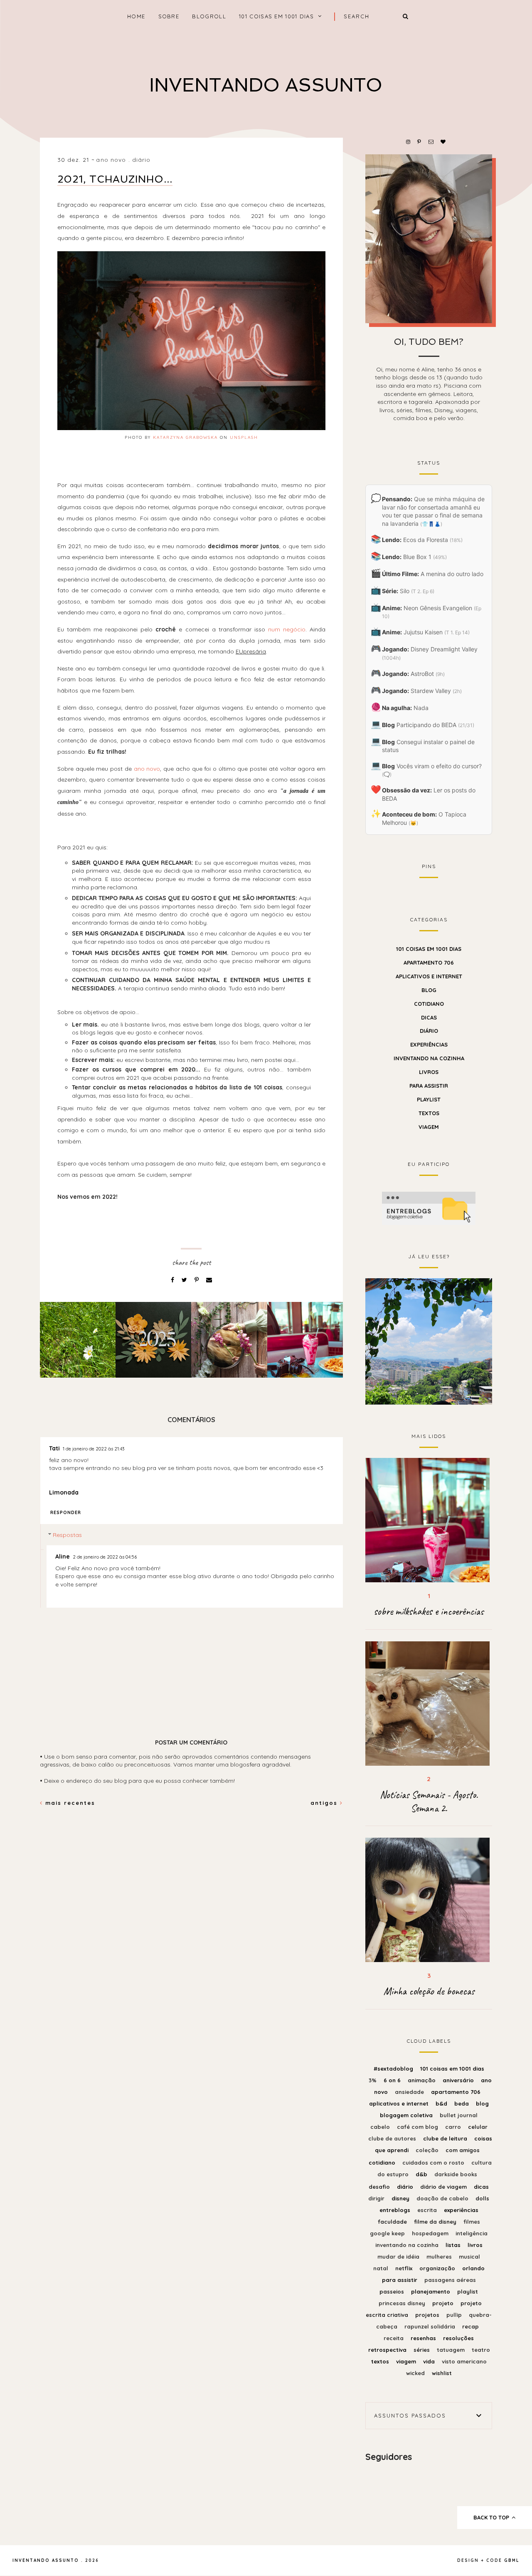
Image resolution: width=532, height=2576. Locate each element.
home (136, 16)
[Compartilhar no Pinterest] (197, 1280)
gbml (512, 2560)
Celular (478, 2127)
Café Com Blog (418, 2127)
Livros (429, 1072)
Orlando (473, 2268)
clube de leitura (446, 2138)
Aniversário (459, 2080)
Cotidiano (429, 1004)
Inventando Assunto (266, 85)
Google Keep (388, 2233)
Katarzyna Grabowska (185, 437)
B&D (442, 2103)
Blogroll (209, 16)
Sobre (169, 16)
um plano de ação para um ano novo (429, 1340)
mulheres (440, 2257)
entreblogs (396, 2210)
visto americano (464, 2361)
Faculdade (393, 2222)
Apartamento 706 (429, 963)
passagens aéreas (450, 2280)
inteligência (472, 2233)
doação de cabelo (443, 2198)
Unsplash (244, 437)
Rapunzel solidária (431, 2326)
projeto (444, 2303)
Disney (401, 2198)
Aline (63, 1556)
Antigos (325, 1803)
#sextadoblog (394, 2069)
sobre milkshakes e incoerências (429, 1611)
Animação (422, 2080)
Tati (54, 1448)
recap (470, 2326)
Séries (422, 2350)
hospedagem (431, 2233)
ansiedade (410, 2092)
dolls (482, 2198)
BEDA (462, 2103)
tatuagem (452, 2350)
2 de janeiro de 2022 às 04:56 (105, 1557)
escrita (428, 2210)
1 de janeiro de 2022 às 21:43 (94, 1449)
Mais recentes (69, 1803)
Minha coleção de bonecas (429, 1991)
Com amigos (463, 2150)
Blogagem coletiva (407, 2115)
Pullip (455, 2315)
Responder (66, 1512)
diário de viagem (444, 2187)
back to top (492, 2517)
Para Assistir (429, 1086)
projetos (428, 2315)
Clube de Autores (393, 2138)
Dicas (429, 1017)
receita (394, 2338)
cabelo (381, 2127)
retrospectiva (388, 2350)
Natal (382, 2268)
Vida (430, 2361)
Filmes (472, 2222)
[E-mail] (209, 1280)
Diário (142, 160)
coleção (428, 2150)
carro (454, 2127)
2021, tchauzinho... (115, 179)
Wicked (416, 2373)
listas (454, 2245)
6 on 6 (393, 2080)
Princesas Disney (403, 2303)
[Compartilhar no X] (185, 1280)
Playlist (429, 1099)
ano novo (111, 160)
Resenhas (424, 2338)
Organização (438, 2268)
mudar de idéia (399, 2257)
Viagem (429, 1127)
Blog (429, 990)
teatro (481, 2350)
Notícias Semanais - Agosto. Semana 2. (429, 1801)
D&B (422, 2174)
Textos (429, 1113)
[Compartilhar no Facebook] (173, 1280)
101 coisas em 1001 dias (276, 16)
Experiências (429, 1044)
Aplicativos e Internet (429, 976)
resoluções (458, 2338)
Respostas (67, 1535)
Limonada (64, 1492)
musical (469, 2257)
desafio (380, 2187)
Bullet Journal (459, 2115)
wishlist (442, 2373)
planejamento (431, 2291)
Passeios (393, 2291)
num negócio (287, 629)
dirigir (377, 2198)
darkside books (456, 2174)
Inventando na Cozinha (429, 1058)
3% (373, 2080)
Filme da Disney (436, 2222)
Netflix (405, 2268)
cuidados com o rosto (434, 2163)
